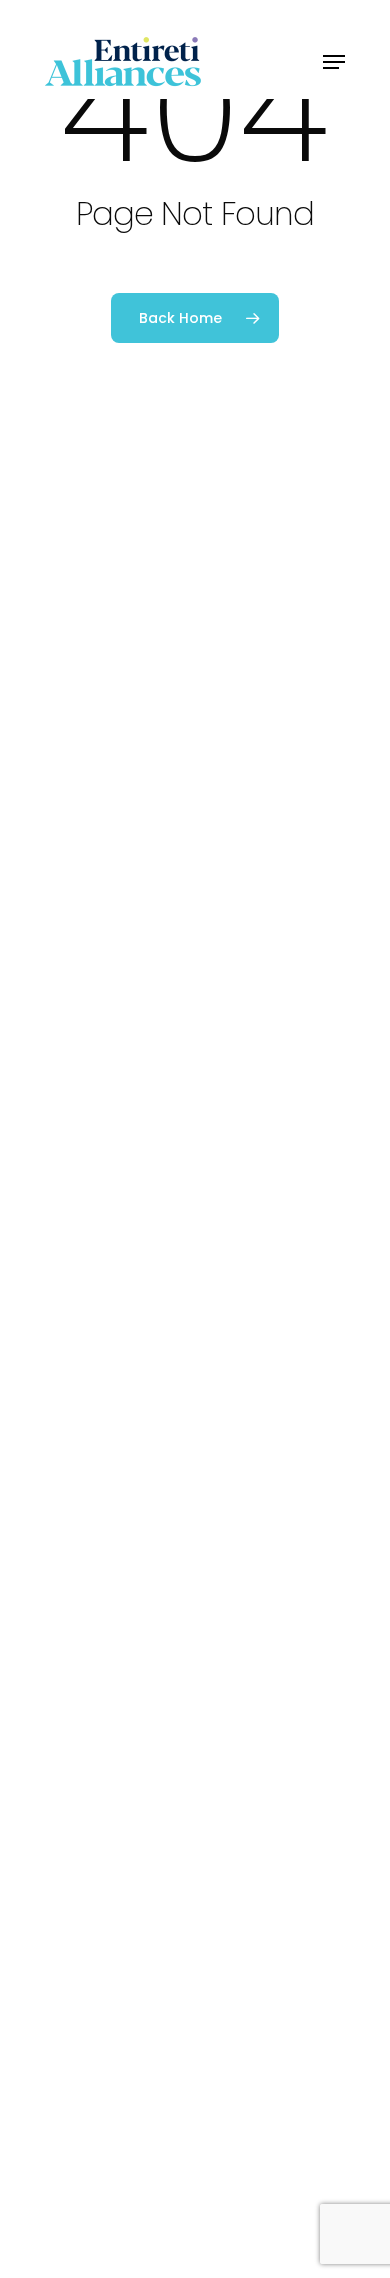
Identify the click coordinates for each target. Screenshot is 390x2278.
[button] (334, 62)
